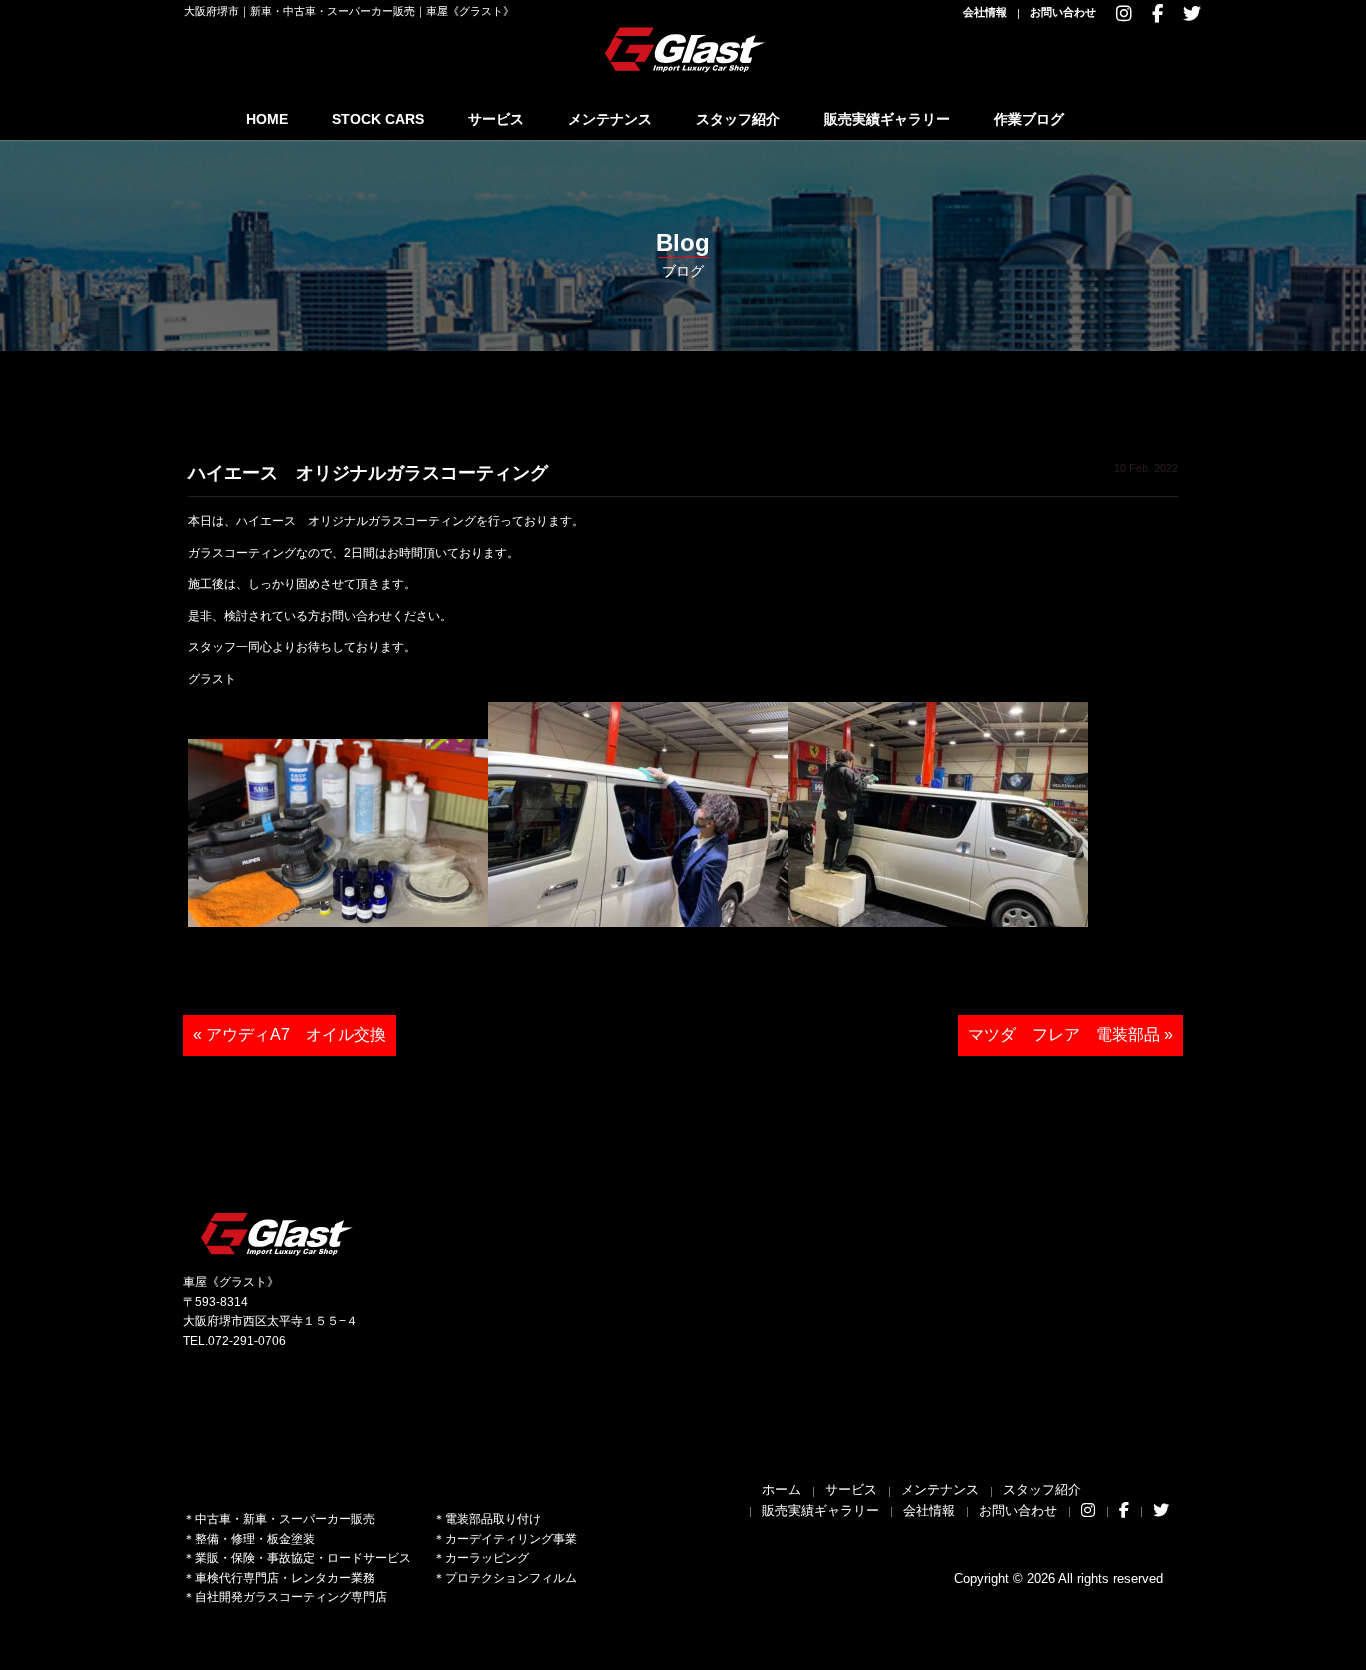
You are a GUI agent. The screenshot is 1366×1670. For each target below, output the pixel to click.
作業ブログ (1029, 119)
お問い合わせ (1063, 12)
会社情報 (985, 12)
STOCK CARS (378, 119)
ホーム (781, 1489)
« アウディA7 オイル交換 (289, 1034)
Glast (278, 1233)
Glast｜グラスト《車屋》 (686, 49)
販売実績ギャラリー (887, 119)
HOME (267, 119)
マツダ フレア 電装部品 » (1070, 1034)
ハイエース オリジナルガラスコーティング (368, 473)
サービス (496, 119)
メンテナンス (610, 119)
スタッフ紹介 (738, 119)
